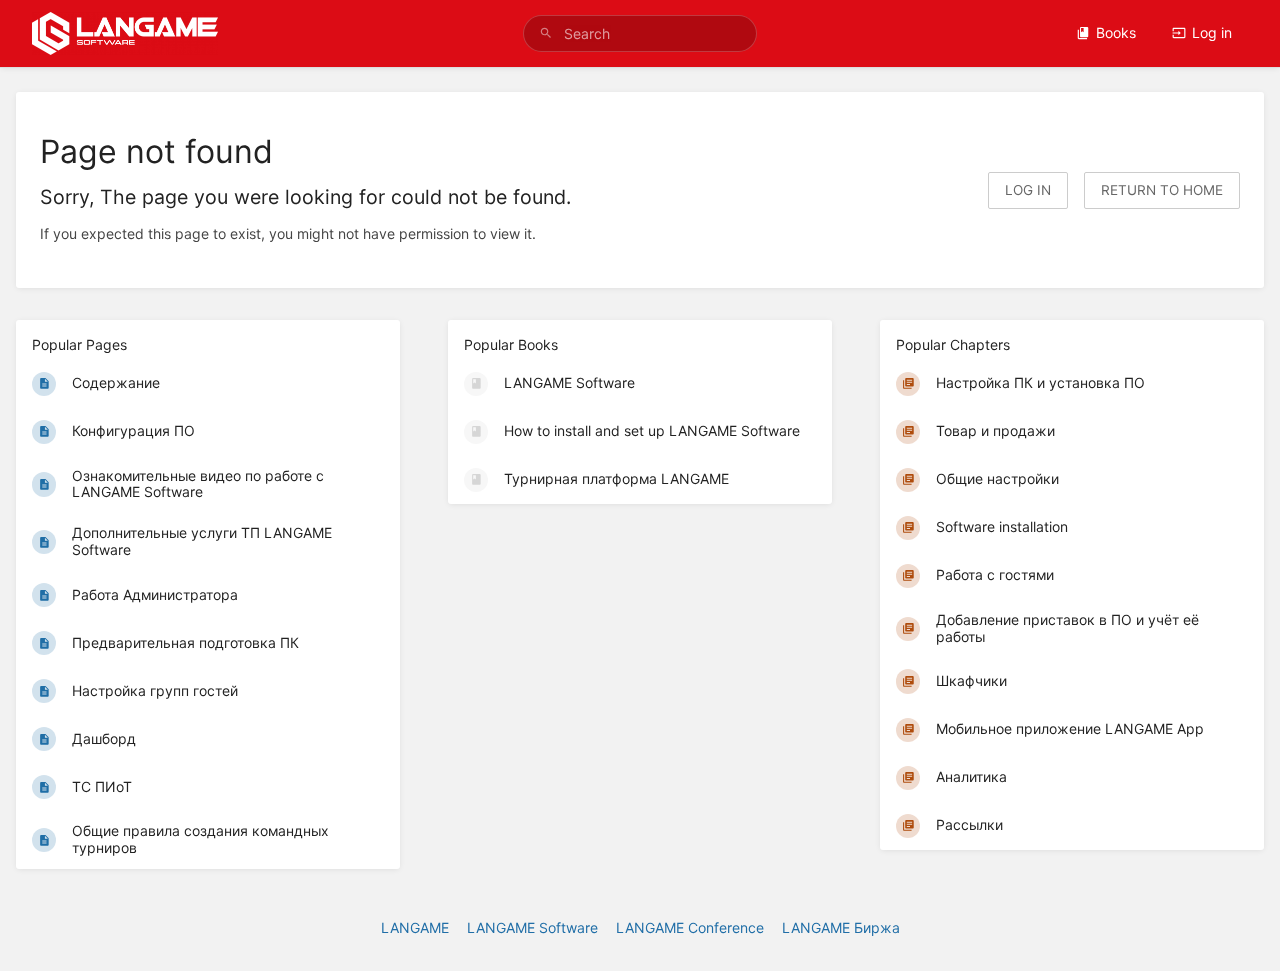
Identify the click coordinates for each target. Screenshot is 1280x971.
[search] (640, 33)
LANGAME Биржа (841, 927)
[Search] (546, 33)
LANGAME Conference (690, 927)
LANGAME (415, 927)
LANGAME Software (532, 927)
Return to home (1162, 190)
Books (1116, 32)
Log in (1212, 32)
